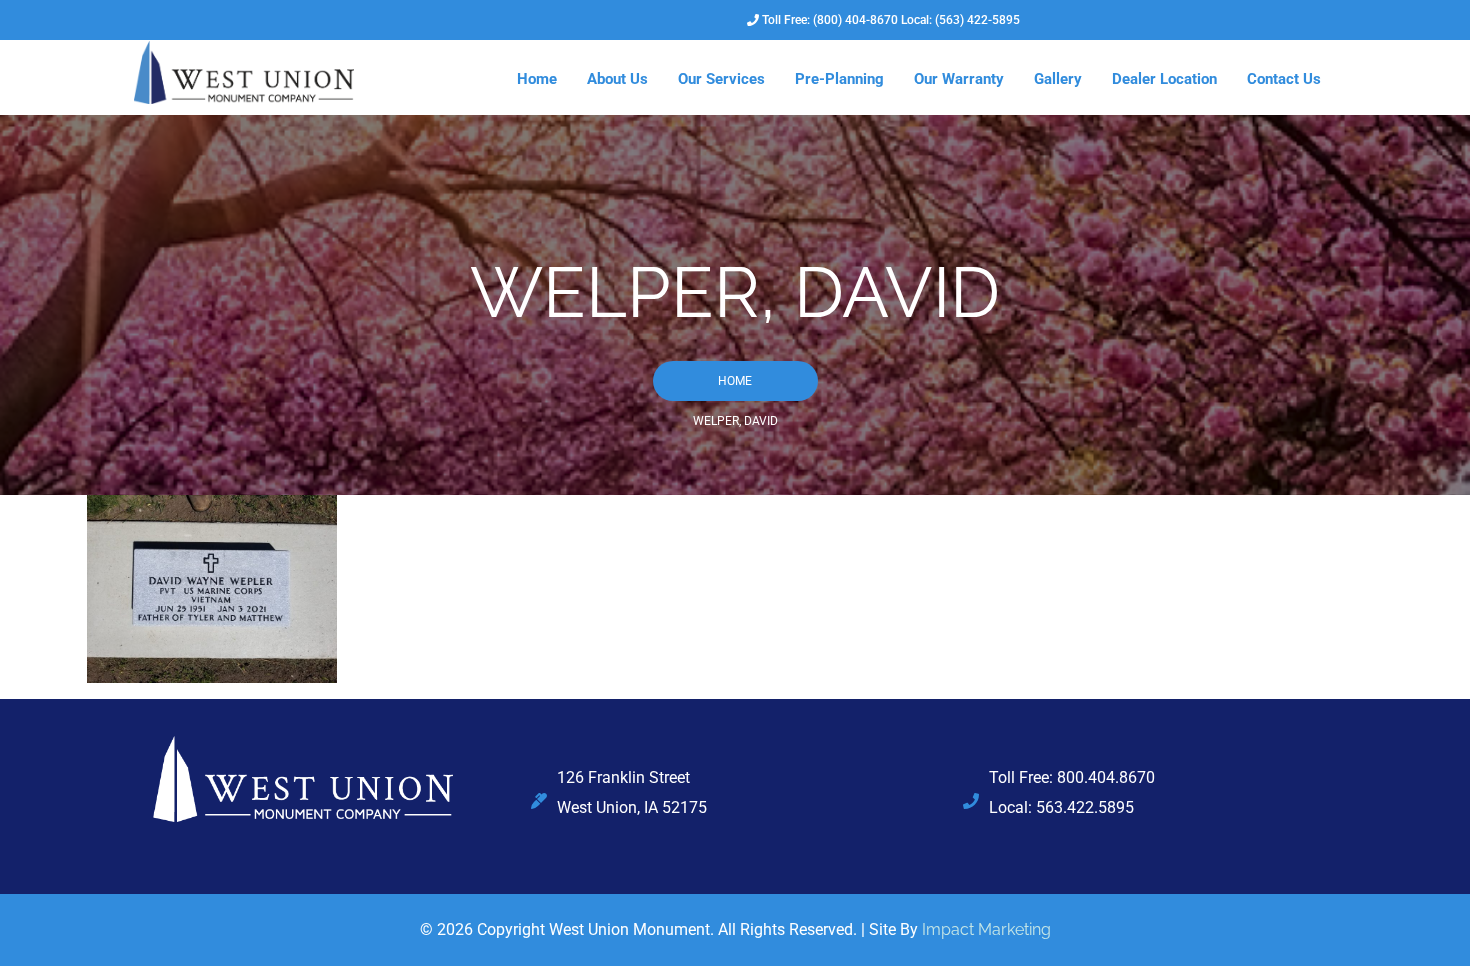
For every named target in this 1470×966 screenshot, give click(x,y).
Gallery (1058, 79)
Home (537, 79)
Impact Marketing (986, 929)
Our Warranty (959, 79)
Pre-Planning (839, 79)
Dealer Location (1164, 79)
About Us (617, 79)
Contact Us (1284, 79)
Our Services (721, 79)
